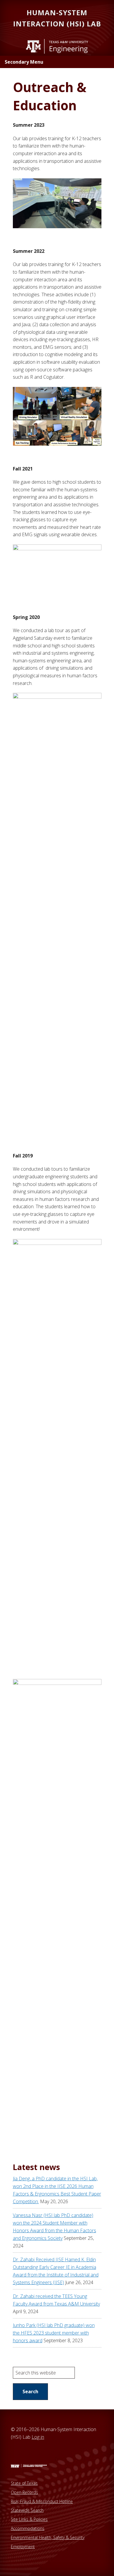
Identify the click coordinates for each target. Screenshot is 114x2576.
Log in (38, 2437)
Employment (23, 2547)
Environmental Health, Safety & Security (48, 2537)
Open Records (24, 2492)
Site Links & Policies (29, 2519)
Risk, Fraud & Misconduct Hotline (42, 2501)
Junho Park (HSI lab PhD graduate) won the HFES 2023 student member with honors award (54, 2333)
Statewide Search (27, 2510)
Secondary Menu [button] (24, 62)
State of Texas (24, 2483)
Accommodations (28, 2528)
